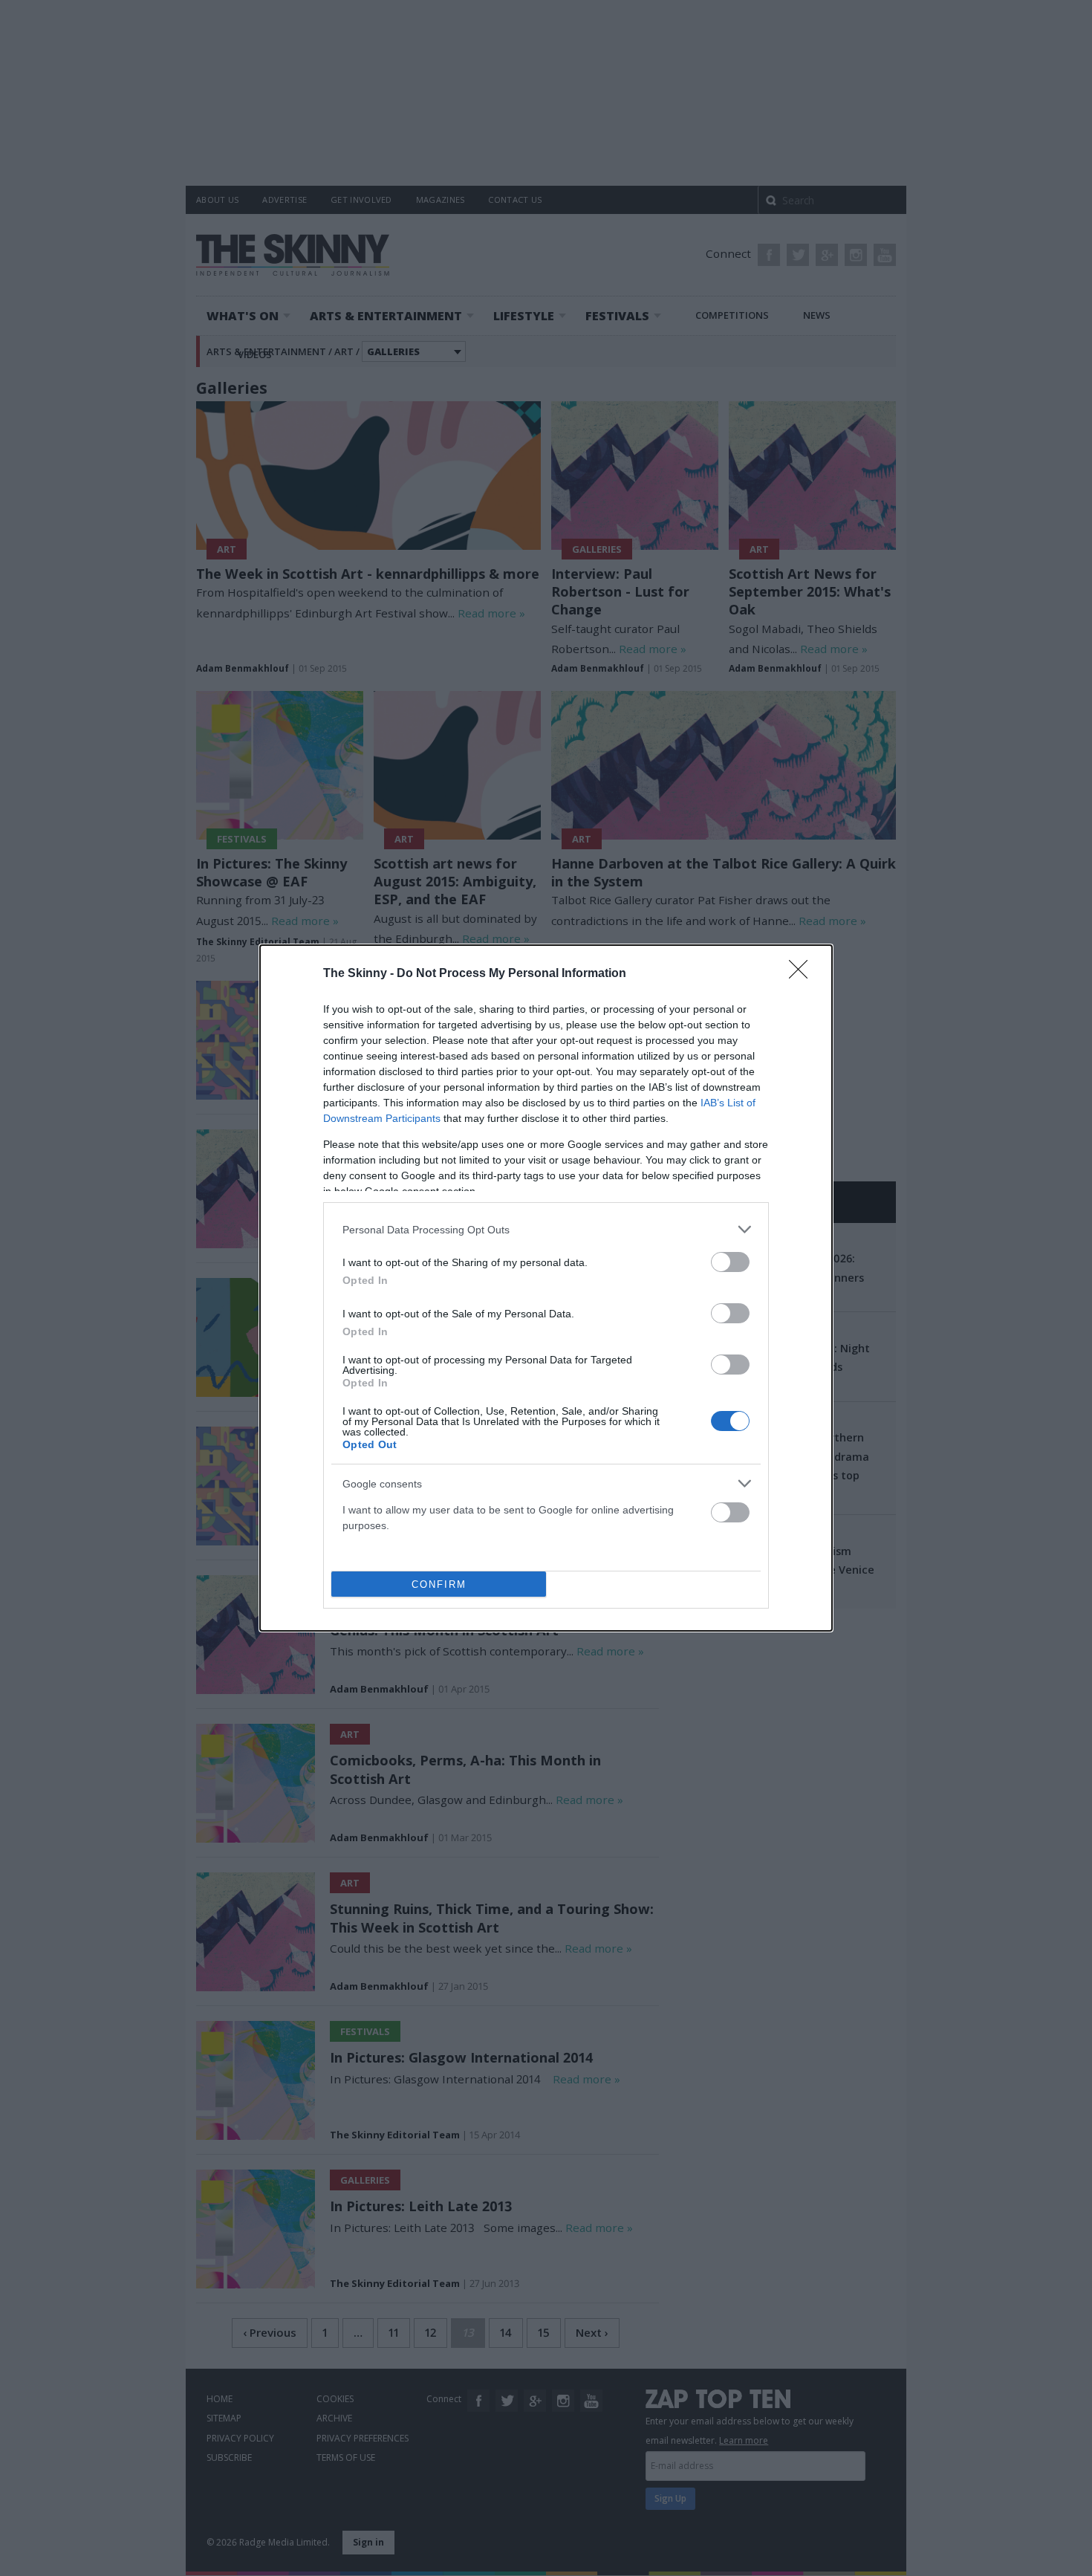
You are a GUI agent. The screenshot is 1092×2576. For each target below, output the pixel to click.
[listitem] (546, 1229)
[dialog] (546, 1288)
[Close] (803, 974)
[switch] (730, 1262)
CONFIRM (439, 1584)
